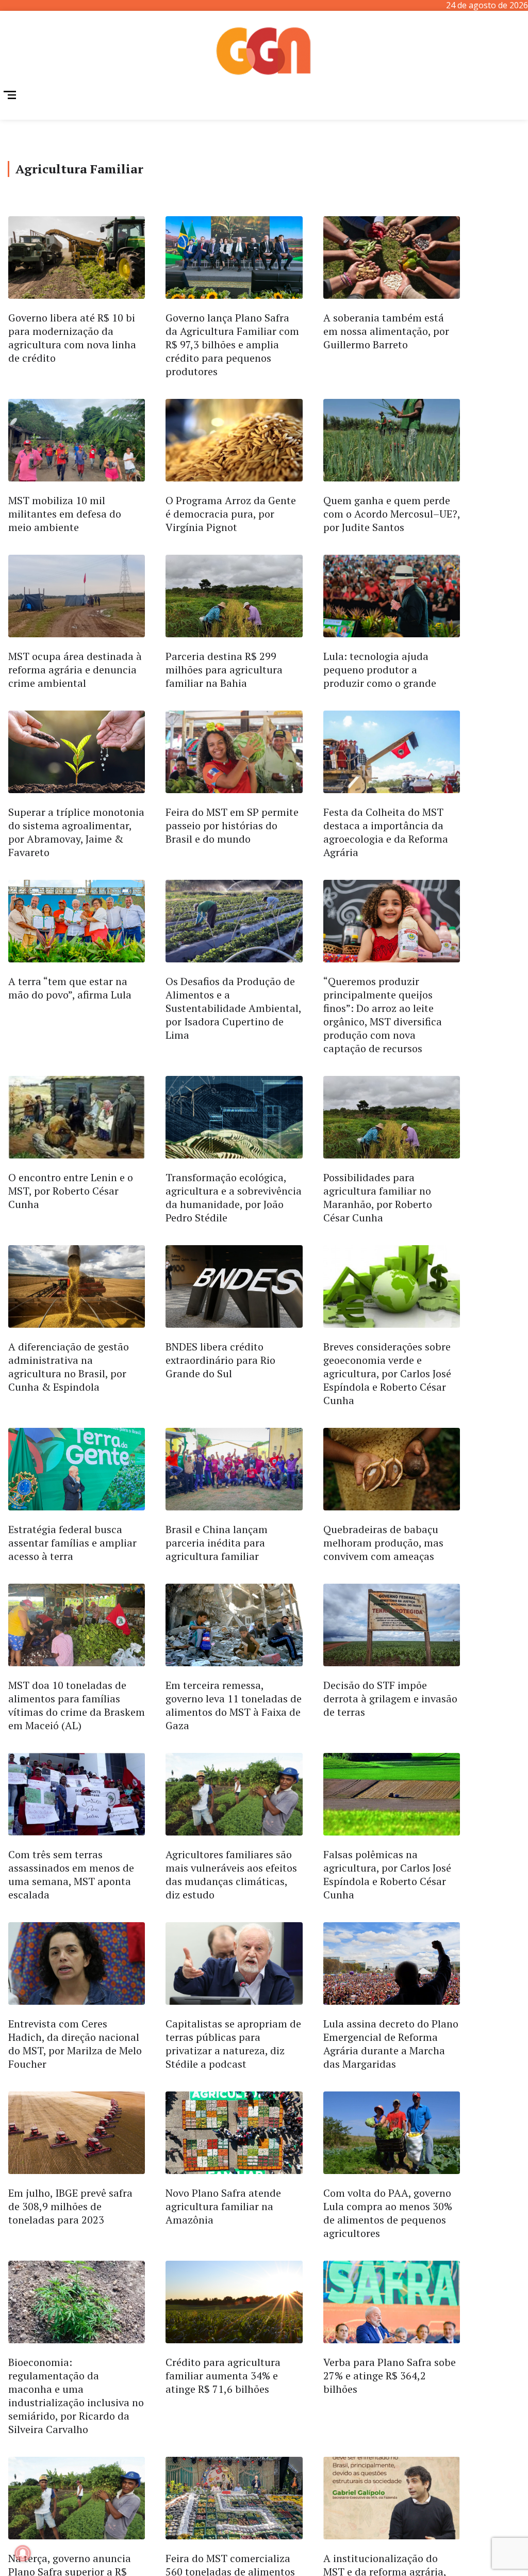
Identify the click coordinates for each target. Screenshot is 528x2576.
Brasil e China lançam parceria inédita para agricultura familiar (217, 1543)
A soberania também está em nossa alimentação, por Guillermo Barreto (386, 331)
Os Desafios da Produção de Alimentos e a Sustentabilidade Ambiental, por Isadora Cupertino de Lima (233, 1008)
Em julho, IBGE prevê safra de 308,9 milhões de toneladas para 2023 (70, 2206)
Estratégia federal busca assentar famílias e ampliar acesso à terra (72, 1543)
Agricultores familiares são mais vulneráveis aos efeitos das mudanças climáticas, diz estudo (231, 1874)
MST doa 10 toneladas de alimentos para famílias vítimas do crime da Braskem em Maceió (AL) (77, 1705)
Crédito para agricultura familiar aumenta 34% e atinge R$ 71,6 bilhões (223, 2376)
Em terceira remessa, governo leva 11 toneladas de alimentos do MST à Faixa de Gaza (234, 1705)
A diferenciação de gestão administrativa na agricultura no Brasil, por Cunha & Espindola (69, 1367)
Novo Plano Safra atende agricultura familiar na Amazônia (223, 2206)
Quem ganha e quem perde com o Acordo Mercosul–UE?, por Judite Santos (392, 514)
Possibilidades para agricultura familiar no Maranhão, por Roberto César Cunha (378, 1197)
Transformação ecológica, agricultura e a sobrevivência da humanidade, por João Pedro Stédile (234, 1197)
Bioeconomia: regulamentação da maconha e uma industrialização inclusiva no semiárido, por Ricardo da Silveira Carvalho (76, 2396)
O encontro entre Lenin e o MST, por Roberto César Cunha (71, 1191)
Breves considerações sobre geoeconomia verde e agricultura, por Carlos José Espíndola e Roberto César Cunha (387, 1373)
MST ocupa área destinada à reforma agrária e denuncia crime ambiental (75, 670)
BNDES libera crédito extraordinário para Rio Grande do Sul (220, 1360)
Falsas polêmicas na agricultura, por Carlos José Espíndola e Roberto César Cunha (387, 1874)
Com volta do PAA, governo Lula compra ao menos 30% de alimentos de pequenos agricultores (388, 2213)
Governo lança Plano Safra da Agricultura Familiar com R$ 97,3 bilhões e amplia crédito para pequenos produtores (232, 344)
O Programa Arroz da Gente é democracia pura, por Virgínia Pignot (231, 514)
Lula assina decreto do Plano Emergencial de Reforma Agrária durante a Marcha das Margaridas (391, 2044)
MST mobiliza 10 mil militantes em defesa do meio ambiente (65, 514)
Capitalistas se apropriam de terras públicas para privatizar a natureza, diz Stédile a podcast (233, 2044)
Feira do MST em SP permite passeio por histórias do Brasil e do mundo (232, 825)
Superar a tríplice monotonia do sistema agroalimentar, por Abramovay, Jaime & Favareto (76, 832)
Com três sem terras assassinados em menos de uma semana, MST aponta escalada (71, 1874)
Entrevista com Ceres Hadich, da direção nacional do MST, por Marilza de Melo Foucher (75, 2044)
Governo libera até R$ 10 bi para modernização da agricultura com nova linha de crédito (72, 338)
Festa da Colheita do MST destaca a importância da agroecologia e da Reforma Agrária (386, 832)
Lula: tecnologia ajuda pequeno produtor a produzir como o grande (380, 670)
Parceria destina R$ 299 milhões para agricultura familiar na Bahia (224, 670)
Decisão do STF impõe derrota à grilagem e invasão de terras (390, 1698)
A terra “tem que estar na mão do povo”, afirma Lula (70, 988)
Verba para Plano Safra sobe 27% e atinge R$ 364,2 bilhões (390, 2376)
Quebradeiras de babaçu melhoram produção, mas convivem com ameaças (383, 1543)
